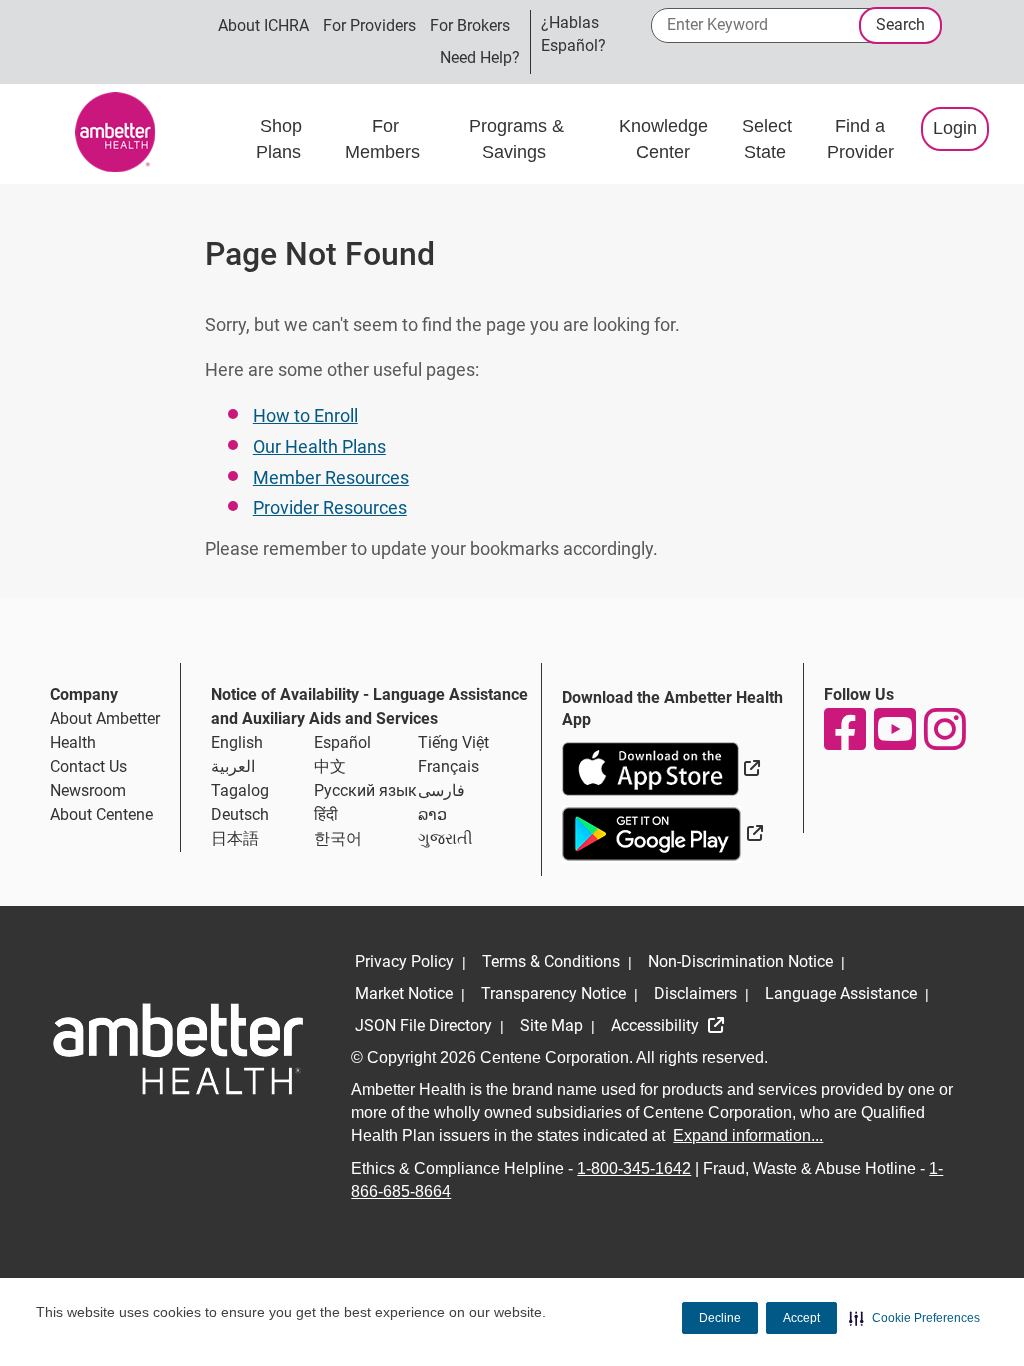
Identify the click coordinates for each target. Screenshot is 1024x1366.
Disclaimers (695, 993)
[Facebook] (844, 729)
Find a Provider (860, 139)
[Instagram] (944, 729)
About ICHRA (263, 25)
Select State (767, 139)
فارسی (441, 790)
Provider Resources (330, 507)
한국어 (338, 838)
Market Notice (404, 993)
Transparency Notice (553, 993)
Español (342, 742)
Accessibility (657, 1025)
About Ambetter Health (105, 730)
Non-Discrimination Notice (740, 961)
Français (448, 766)
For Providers (369, 25)
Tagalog (240, 790)
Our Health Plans (319, 446)
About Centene (101, 814)
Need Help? (480, 57)
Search (900, 24)
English (237, 742)
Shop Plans (281, 139)
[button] (914, 1318)
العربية (233, 766)
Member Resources (331, 477)
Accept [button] (801, 1318)
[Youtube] (894, 729)
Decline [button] (720, 1318)
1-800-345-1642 (634, 1168)
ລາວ (432, 814)
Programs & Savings (516, 139)
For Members (385, 139)
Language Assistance (841, 993)
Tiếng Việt (453, 742)
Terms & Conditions (551, 961)
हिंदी (326, 814)
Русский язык (365, 790)
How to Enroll (305, 415)
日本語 (235, 838)
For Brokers (470, 25)
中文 (330, 766)
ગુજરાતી (445, 838)
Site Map (551, 1025)
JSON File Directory (423, 1025)
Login (955, 128)
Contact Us (88, 766)
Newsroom (88, 790)
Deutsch (240, 814)
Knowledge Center (663, 139)
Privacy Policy (404, 961)
